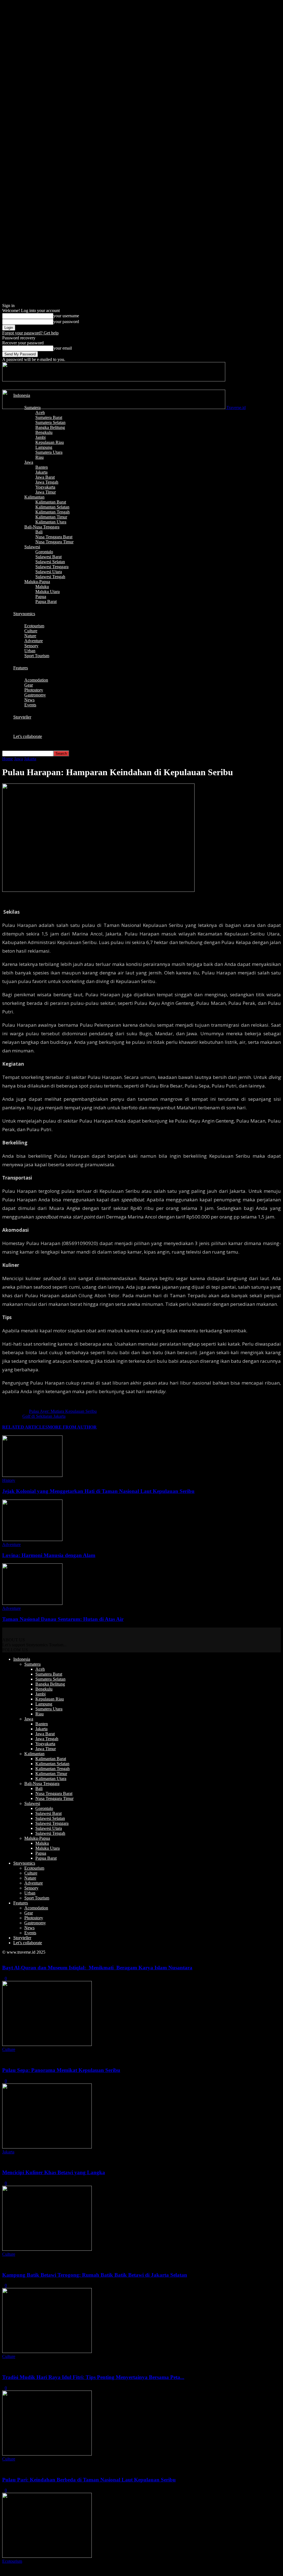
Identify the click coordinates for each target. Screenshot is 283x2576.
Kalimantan (34, 497)
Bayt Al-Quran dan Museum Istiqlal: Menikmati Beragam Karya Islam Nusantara (97, 1968)
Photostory (34, 690)
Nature (30, 636)
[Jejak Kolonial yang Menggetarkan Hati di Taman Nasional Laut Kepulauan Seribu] (32, 1475)
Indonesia (22, 395)
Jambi (40, 437)
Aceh (40, 412)
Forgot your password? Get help (30, 333)
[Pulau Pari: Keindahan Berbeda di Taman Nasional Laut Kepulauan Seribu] (47, 2556)
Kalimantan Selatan (52, 507)
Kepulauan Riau (50, 442)
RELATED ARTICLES (25, 1427)
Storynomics (24, 614)
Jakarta (41, 472)
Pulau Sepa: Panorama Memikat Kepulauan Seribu (61, 2070)
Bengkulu (44, 432)
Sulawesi (32, 547)
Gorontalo (44, 552)
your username (66, 316)
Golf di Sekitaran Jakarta (44, 1416)
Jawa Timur (46, 492)
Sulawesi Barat (49, 557)
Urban (30, 651)
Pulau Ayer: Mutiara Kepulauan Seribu (63, 1411)
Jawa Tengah (47, 482)
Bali (39, 532)
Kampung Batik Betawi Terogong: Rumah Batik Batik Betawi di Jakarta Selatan (95, 2275)
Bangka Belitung (50, 427)
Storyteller (22, 717)
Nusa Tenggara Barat (54, 537)
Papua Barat (46, 602)
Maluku (42, 587)
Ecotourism (34, 626)
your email (63, 348)
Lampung (44, 447)
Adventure (34, 641)
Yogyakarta (45, 487)
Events (30, 705)
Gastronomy (35, 695)
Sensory (31, 646)
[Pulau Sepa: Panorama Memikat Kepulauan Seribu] (47, 2147)
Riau (40, 457)
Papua (41, 597)
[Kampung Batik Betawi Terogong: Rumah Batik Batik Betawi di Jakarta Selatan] (47, 2351)
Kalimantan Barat (51, 502)
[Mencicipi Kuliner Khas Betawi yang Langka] (47, 2249)
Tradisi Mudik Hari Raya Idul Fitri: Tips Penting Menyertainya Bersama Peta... (93, 2377)
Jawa (29, 462)
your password (66, 322)
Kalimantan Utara (51, 522)
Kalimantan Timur (51, 517)
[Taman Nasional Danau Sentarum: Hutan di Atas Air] (32, 1603)
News (29, 700)
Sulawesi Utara (49, 572)
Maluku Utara (48, 592)
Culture (31, 631)
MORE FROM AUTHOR (72, 1427)
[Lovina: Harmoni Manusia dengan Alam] (32, 1539)
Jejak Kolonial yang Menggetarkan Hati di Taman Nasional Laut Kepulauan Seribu (98, 1491)
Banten (42, 467)
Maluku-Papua (37, 582)
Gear (29, 685)
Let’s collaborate (28, 736)
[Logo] (114, 380)
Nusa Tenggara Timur (54, 542)
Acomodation (36, 680)
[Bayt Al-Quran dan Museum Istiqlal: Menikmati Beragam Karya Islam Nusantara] (47, 2044)
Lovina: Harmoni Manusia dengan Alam (49, 1555)
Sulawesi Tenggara (52, 567)
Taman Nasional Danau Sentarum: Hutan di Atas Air (63, 1619)
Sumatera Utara (49, 452)
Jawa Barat (45, 477)
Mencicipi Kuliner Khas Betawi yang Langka (54, 2172)
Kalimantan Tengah (53, 512)
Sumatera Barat (49, 417)
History (9, 1480)
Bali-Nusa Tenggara (42, 527)
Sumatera (32, 408)
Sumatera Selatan (50, 422)
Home (8, 759)
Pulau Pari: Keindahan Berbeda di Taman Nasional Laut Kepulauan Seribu (89, 2480)
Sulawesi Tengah (50, 577)
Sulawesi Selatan (50, 562)
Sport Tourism (37, 656)
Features (21, 668)
